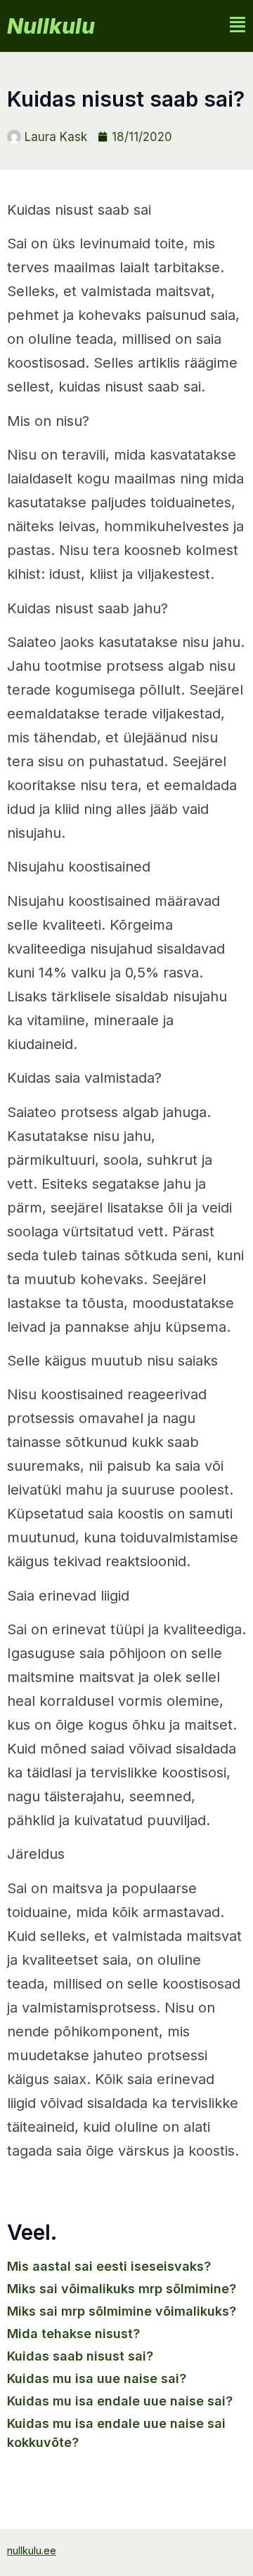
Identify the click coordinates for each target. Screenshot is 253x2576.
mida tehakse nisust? (73, 2334)
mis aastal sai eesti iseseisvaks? (109, 2266)
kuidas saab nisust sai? (80, 2356)
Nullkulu (51, 26)
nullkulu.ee (32, 2550)
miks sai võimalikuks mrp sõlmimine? (122, 2289)
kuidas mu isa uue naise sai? (97, 2378)
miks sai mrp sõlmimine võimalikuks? (122, 2311)
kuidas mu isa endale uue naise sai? (120, 2401)
